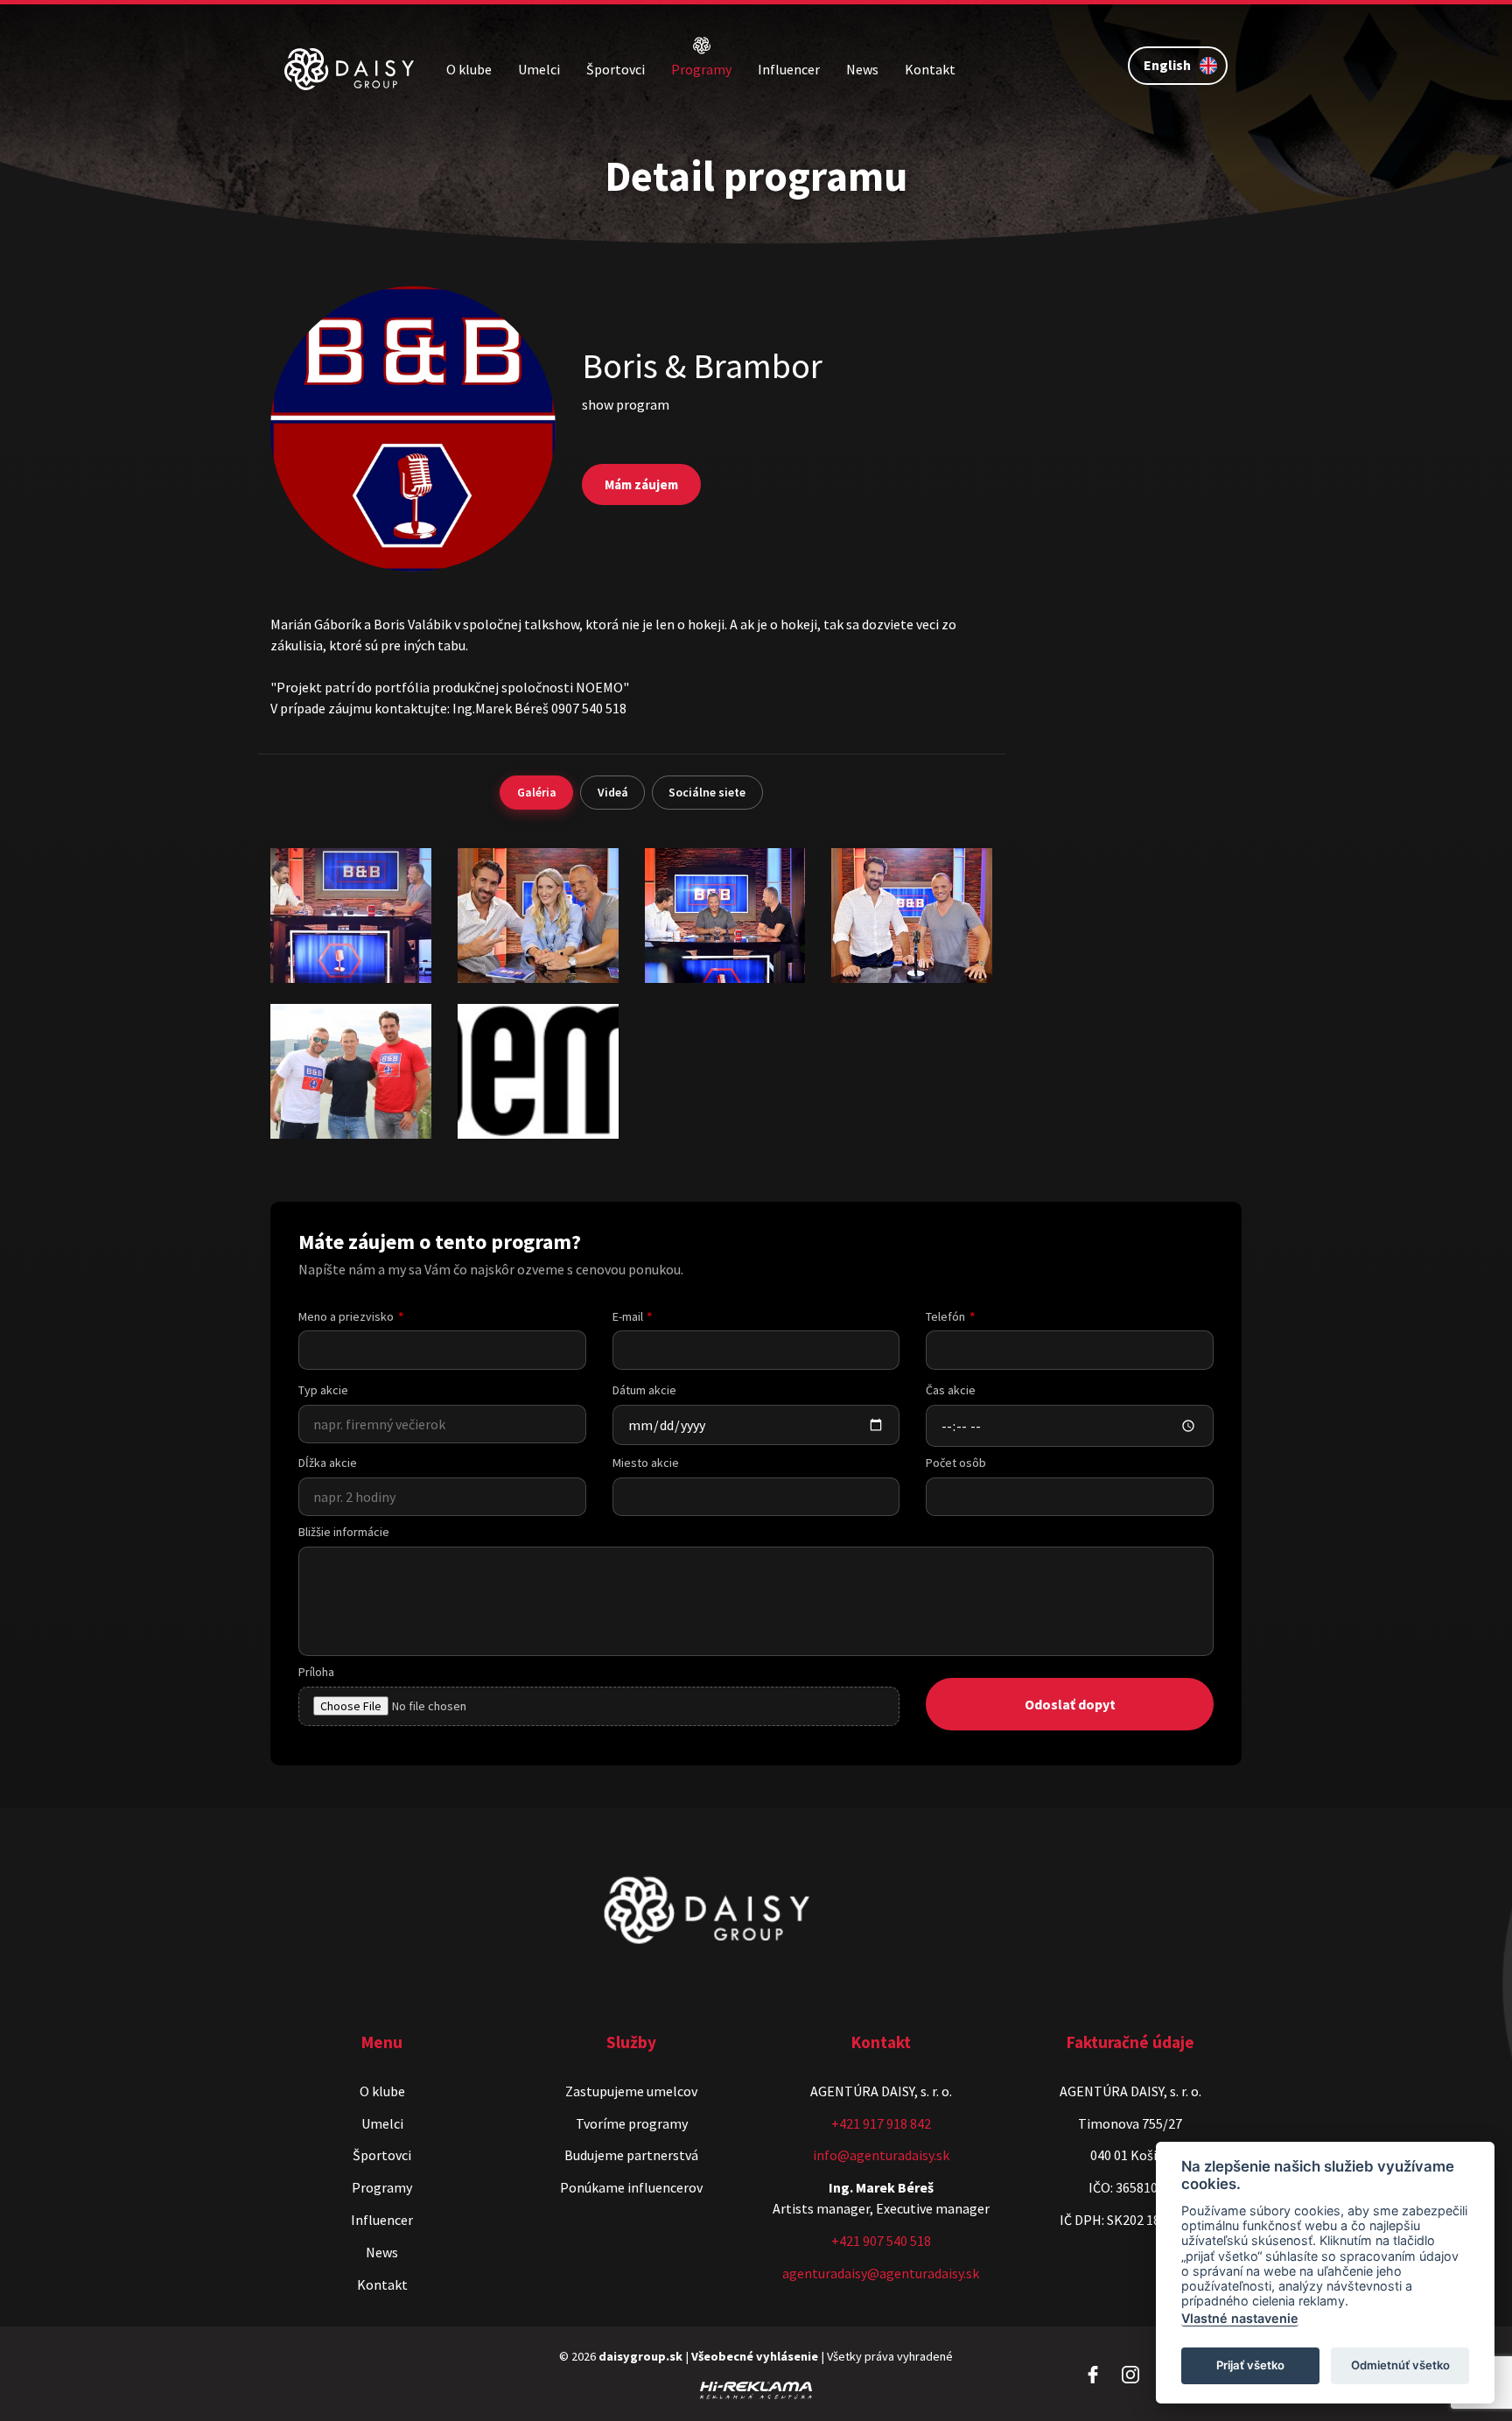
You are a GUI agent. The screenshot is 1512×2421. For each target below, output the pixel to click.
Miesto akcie (646, 1463)
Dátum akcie (644, 1390)
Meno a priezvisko (346, 1316)
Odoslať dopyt (1070, 1704)
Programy (701, 69)
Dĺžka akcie (328, 1463)
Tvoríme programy (632, 2123)
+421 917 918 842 (881, 2123)
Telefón (945, 1316)
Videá (613, 792)
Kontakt (930, 69)
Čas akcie (951, 1390)
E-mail (628, 1316)
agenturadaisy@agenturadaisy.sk (881, 2273)
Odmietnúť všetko (1400, 2365)
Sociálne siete (707, 792)
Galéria (537, 792)
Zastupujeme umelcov (631, 2091)
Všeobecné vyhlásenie (755, 2356)
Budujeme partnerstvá (631, 2155)
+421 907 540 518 (881, 2241)
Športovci (616, 69)
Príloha (316, 1672)
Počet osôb (956, 1463)
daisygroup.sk (640, 2356)
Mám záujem (641, 484)
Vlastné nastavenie (1240, 2318)
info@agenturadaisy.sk (881, 2155)
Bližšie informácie (344, 1532)
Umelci (539, 69)
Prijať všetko (1250, 2365)
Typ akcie (323, 1390)
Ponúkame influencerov (631, 2187)
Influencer (789, 69)
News (862, 69)
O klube (469, 69)
